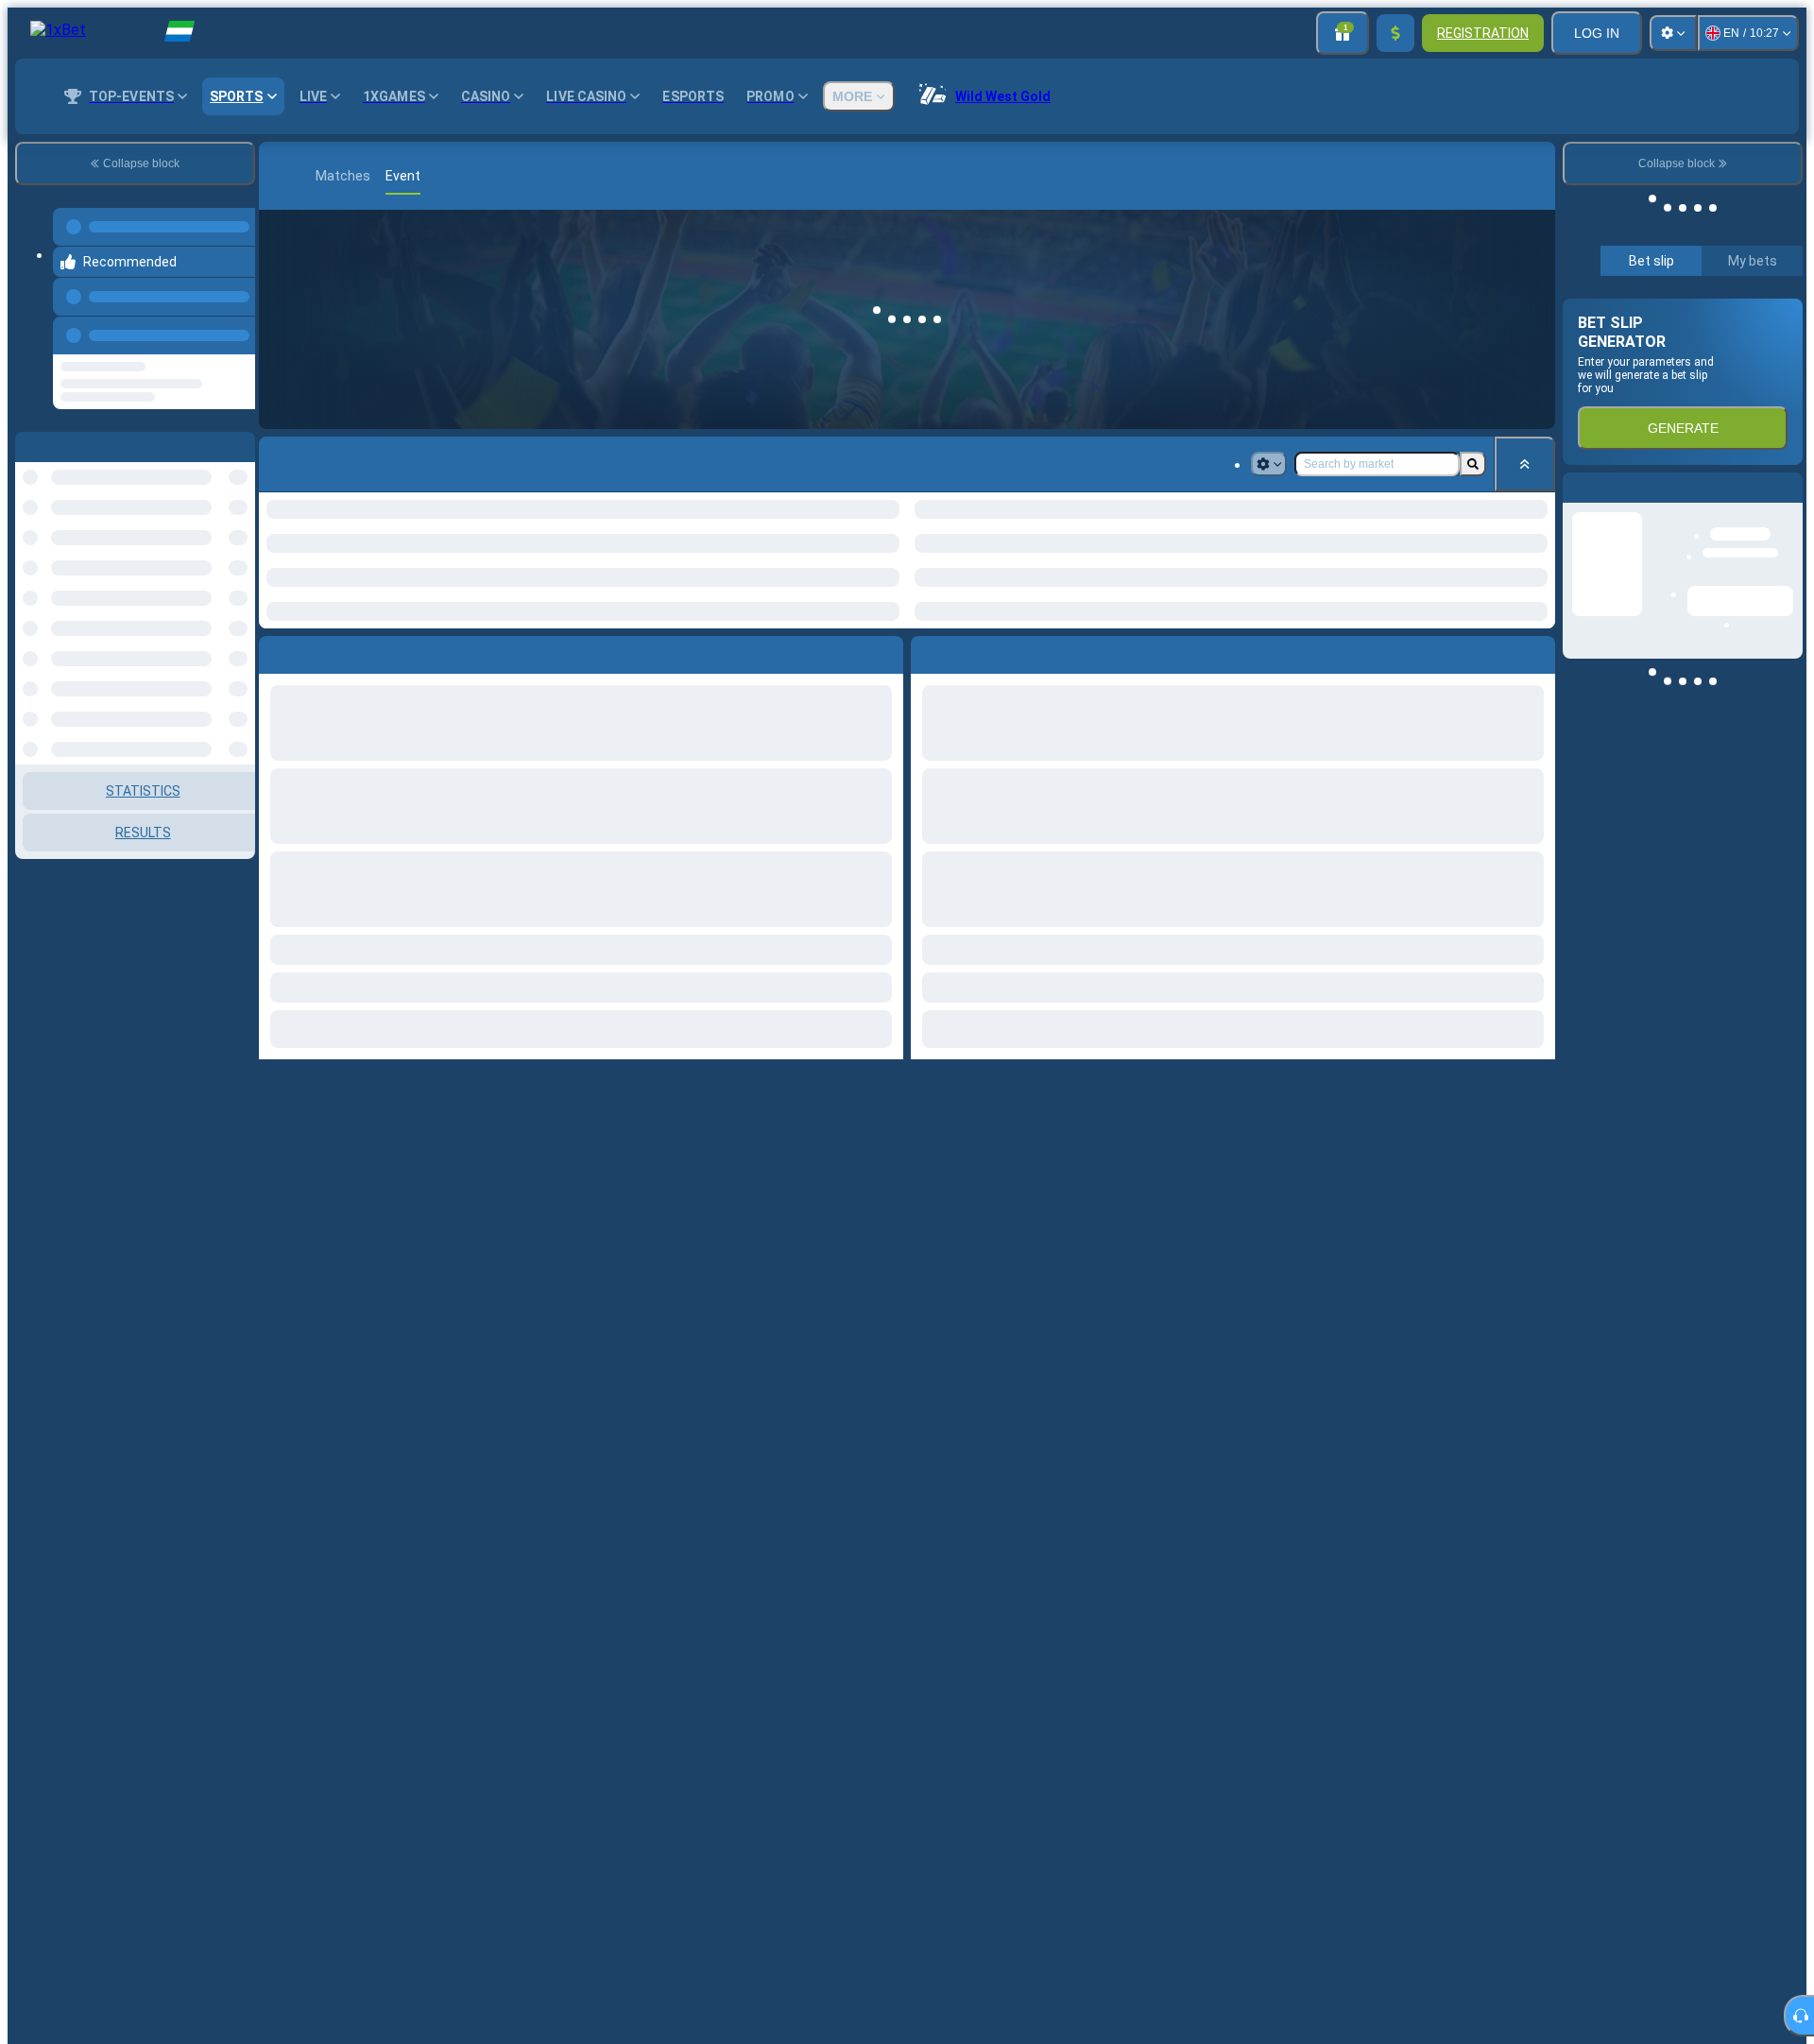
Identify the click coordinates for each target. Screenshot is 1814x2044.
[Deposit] (1395, 33)
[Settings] (1673, 33)
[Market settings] (1269, 464)
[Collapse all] (1525, 464)
